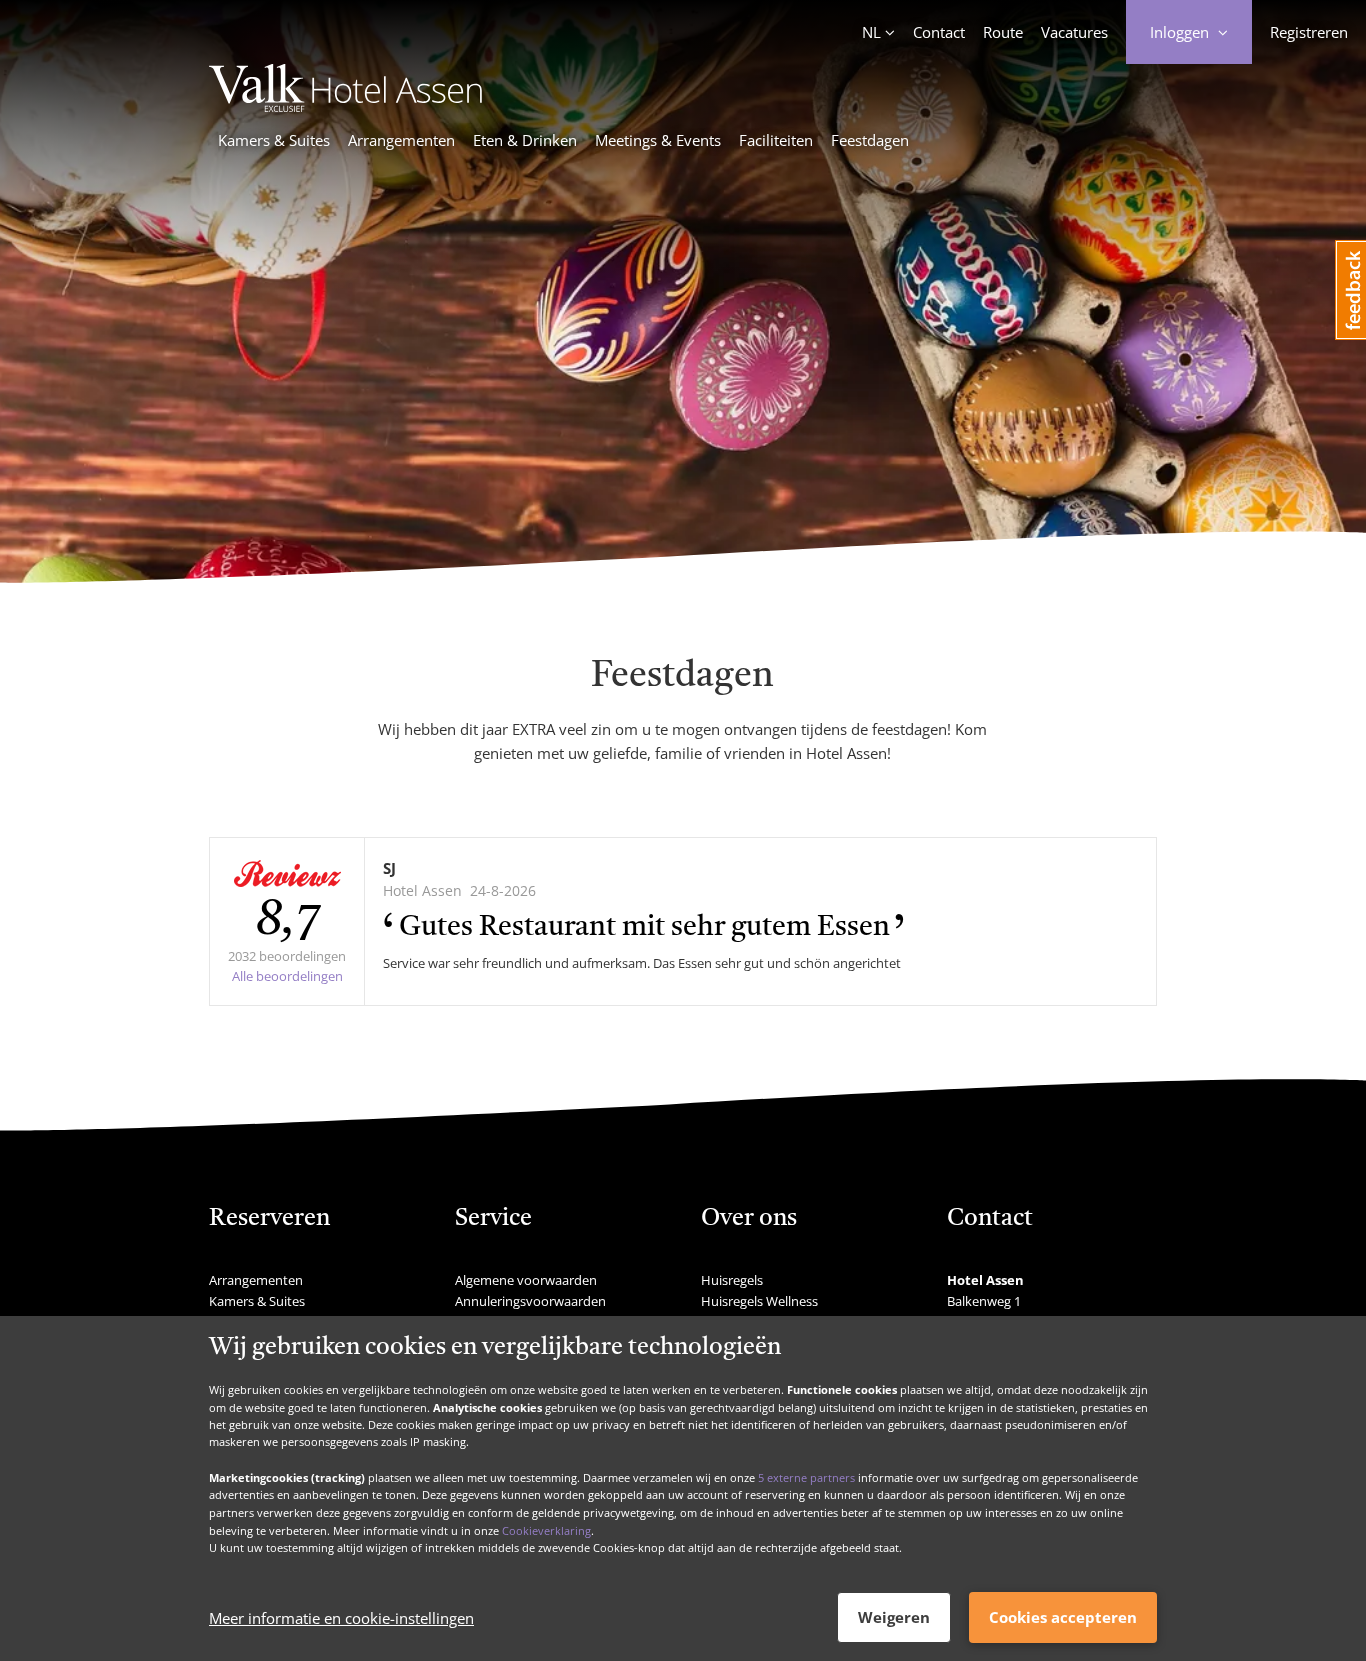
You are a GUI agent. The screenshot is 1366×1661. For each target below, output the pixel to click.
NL (871, 32)
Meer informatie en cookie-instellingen (341, 1618)
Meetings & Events (658, 140)
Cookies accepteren (1063, 1617)
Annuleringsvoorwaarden (530, 1301)
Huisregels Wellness (759, 1301)
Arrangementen (401, 140)
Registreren (1309, 32)
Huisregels (732, 1280)
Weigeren (894, 1617)
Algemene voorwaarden (526, 1280)
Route (1003, 32)
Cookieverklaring (546, 1529)
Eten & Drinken (525, 140)
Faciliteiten (776, 140)
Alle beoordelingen (287, 976)
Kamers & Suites (274, 140)
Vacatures (1074, 32)
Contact (939, 32)
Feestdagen (870, 140)
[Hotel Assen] (345, 106)
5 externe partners (806, 1476)
